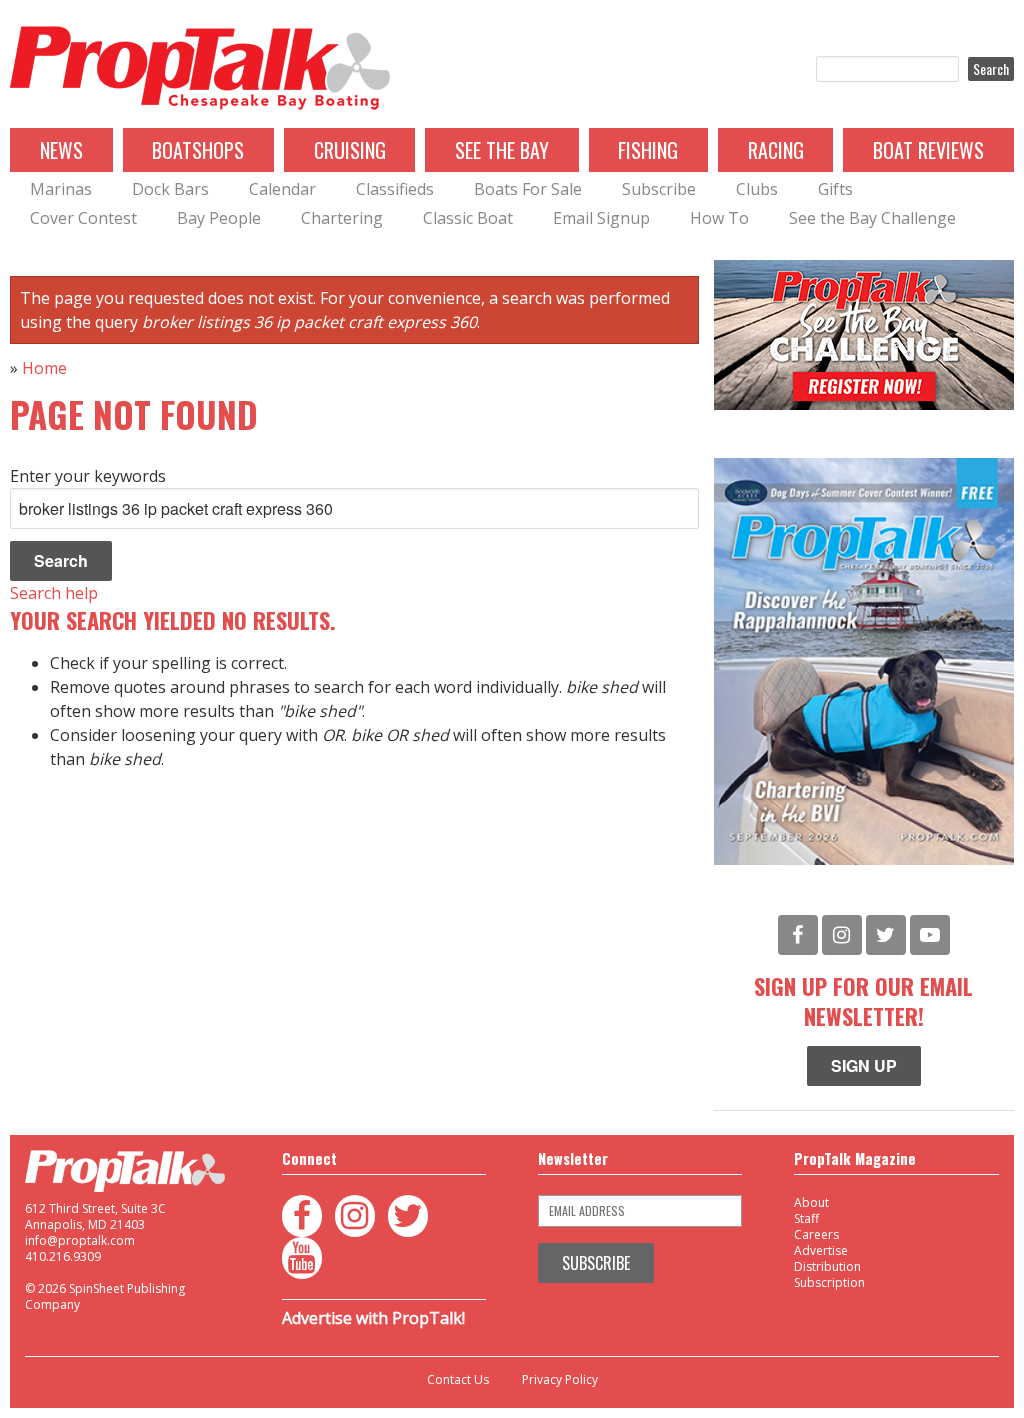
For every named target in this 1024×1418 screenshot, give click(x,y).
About (811, 1202)
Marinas (61, 189)
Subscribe (659, 189)
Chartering (342, 218)
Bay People (219, 218)
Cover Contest (83, 218)
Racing (776, 150)
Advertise (821, 1250)
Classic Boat (468, 218)
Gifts (835, 189)
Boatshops (198, 150)
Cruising (350, 150)
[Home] (200, 69)
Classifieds (395, 189)
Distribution (827, 1266)
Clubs (757, 189)
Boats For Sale (528, 189)
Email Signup (601, 218)
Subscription (829, 1282)
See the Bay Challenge (872, 218)
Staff (806, 1218)
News (61, 150)
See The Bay (502, 150)
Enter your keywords (88, 476)
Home (44, 368)
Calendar (282, 189)
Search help (54, 593)
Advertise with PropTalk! (373, 1318)
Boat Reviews (928, 150)
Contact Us (458, 1380)
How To (719, 218)
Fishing (648, 150)
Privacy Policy (560, 1380)
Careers (816, 1234)
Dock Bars (170, 189)
